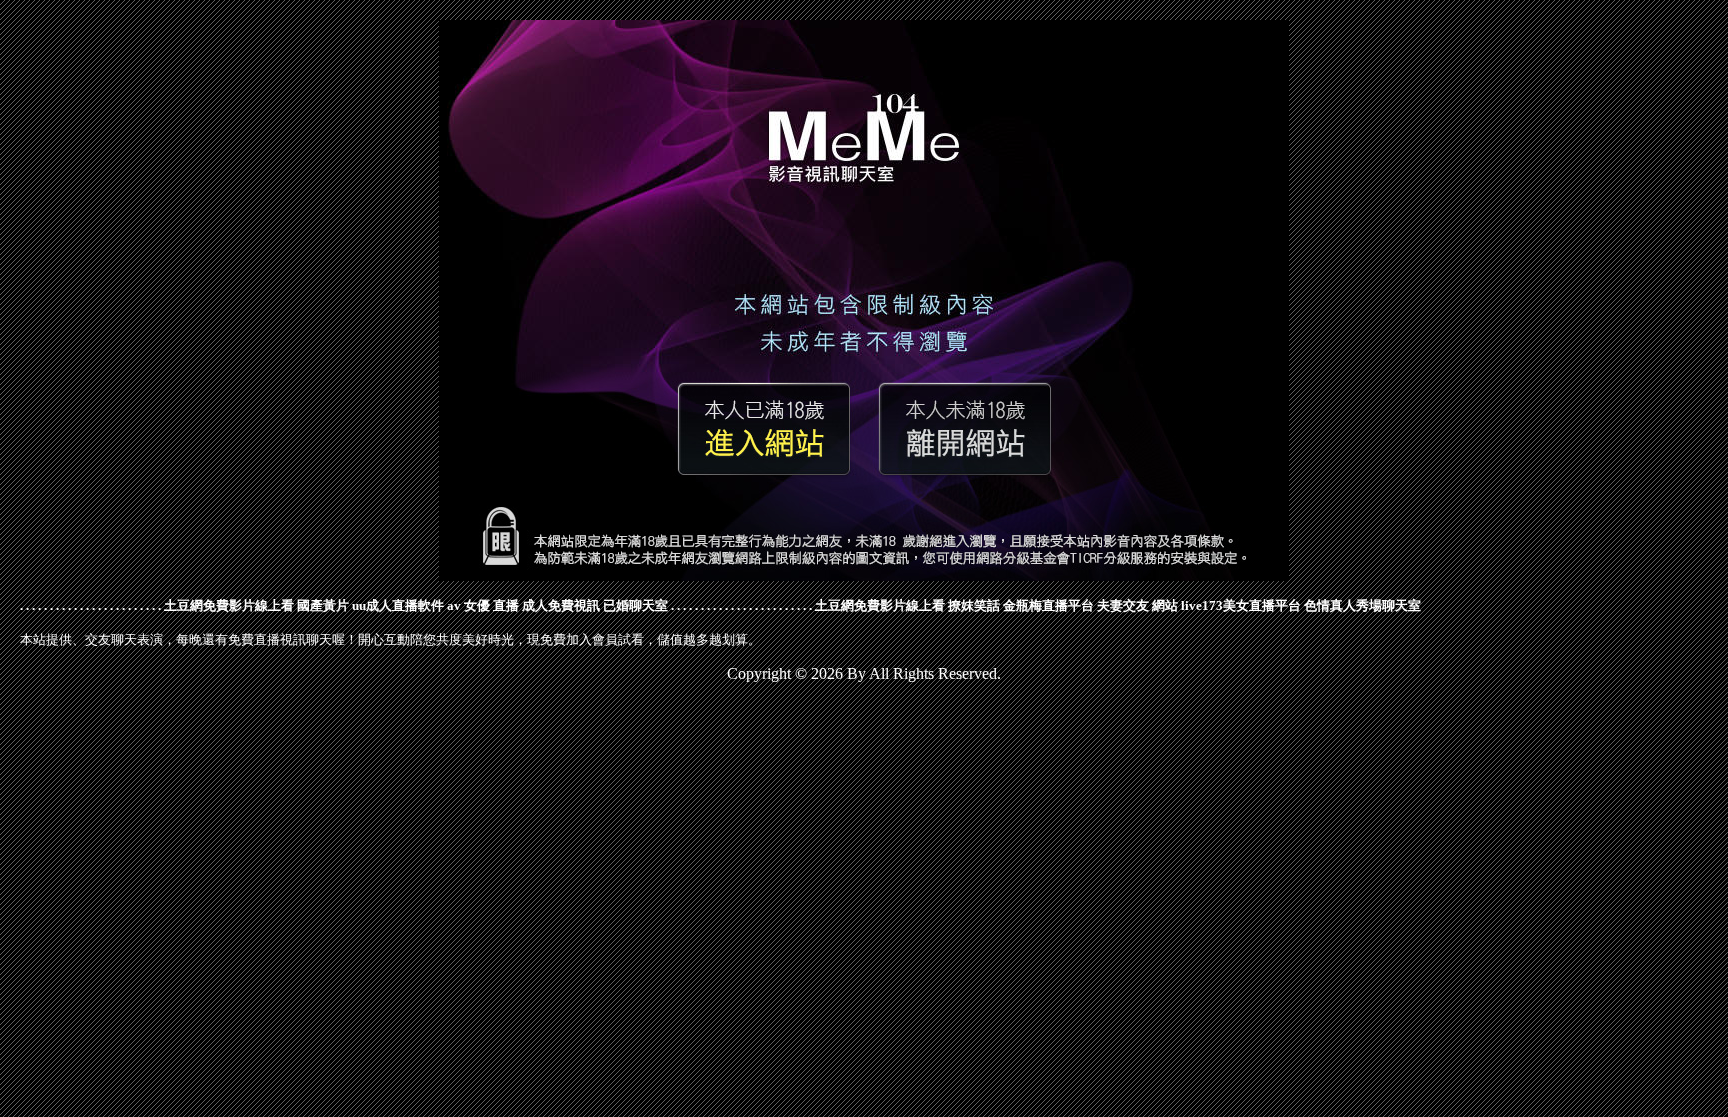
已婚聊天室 (635, 605)
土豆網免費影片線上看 (229, 605)
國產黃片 (323, 605)
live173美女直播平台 (1241, 605)
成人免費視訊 (561, 605)
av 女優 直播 (483, 605)
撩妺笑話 (974, 605)
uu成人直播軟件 (398, 605)
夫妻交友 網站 (1137, 605)
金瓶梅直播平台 (1048, 605)
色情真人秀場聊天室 (1362, 605)
